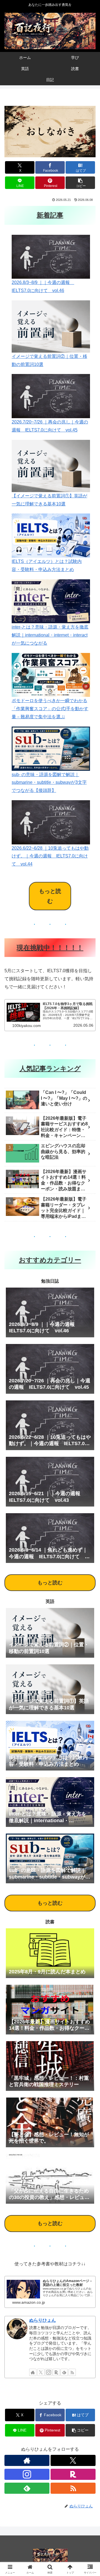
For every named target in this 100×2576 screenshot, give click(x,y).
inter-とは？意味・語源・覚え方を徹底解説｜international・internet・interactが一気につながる (50, 635)
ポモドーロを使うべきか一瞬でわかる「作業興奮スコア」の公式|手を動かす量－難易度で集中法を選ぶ (50, 709)
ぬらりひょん (42, 2320)
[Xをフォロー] (41, 2372)
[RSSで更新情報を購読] (72, 2372)
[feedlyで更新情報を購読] (64, 2372)
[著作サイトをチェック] (33, 2372)
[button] (80, 183)
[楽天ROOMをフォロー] (56, 2372)
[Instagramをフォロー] (49, 2372)
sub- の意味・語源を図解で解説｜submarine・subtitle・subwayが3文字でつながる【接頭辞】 (49, 783)
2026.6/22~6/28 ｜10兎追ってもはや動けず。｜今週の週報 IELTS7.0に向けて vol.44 (50, 856)
